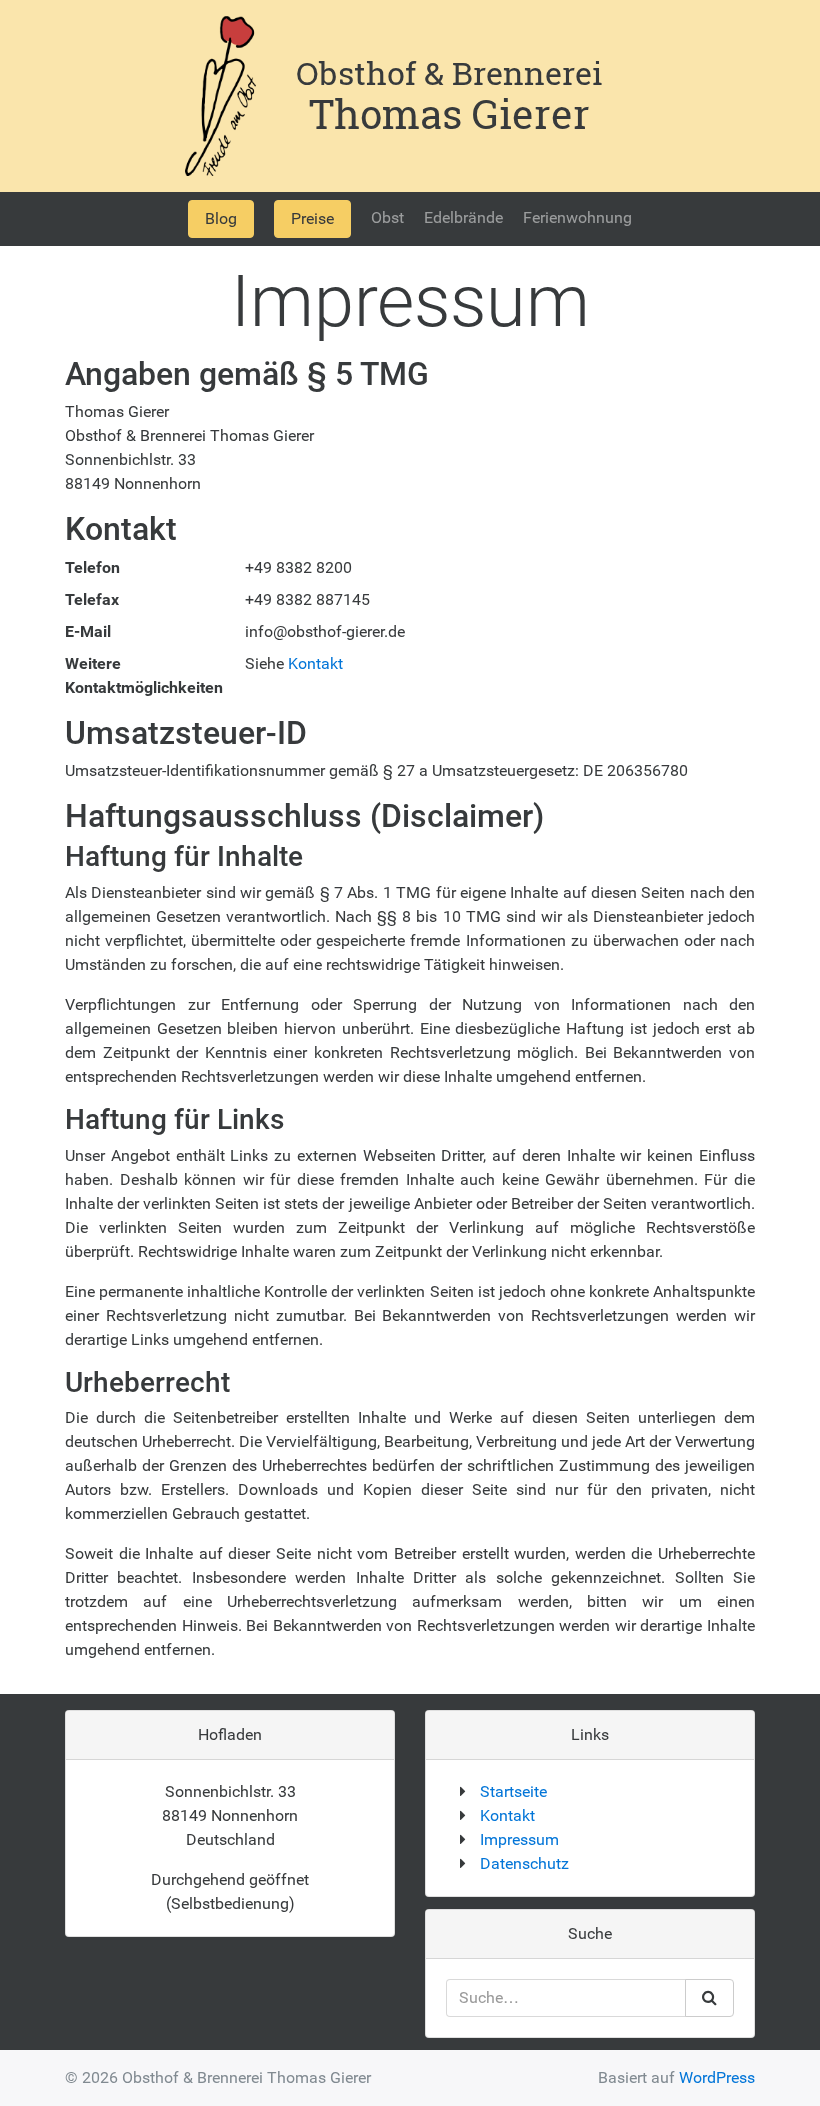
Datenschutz (524, 1863)
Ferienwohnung (577, 217)
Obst (387, 217)
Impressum (519, 1839)
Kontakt (315, 663)
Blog (221, 218)
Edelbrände (463, 217)
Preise (312, 218)
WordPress (717, 2077)
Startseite (513, 1791)
